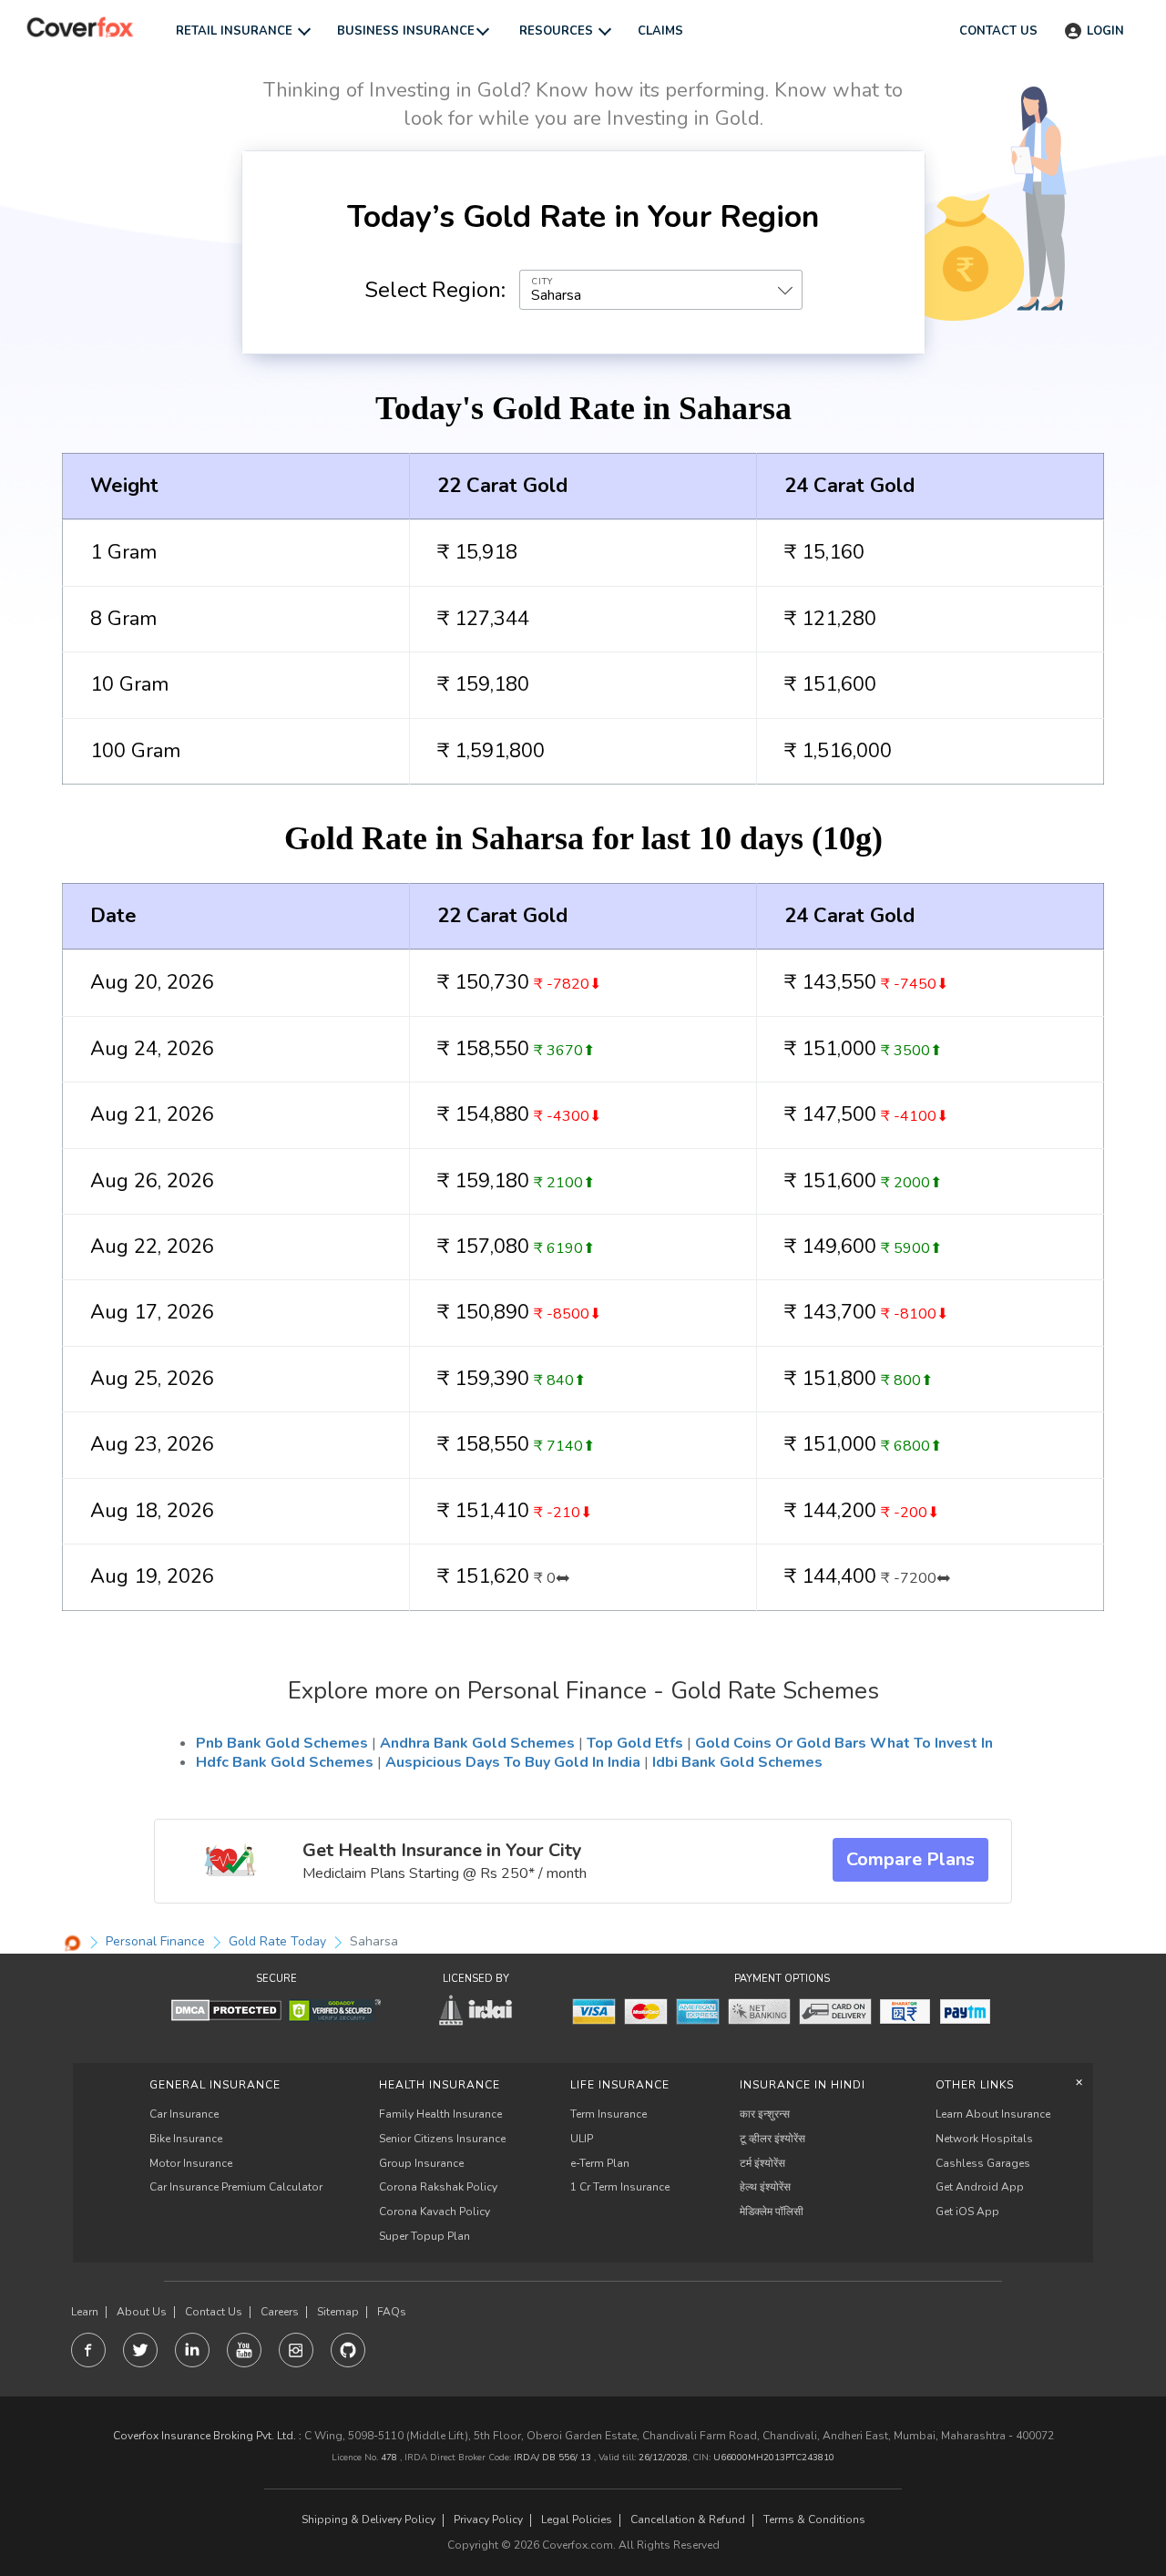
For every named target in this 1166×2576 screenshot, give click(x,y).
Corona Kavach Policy (435, 2212)
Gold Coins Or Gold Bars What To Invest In (844, 1743)
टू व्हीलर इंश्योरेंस (772, 2139)
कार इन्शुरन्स (765, 2114)
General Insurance (215, 2085)
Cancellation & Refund (688, 2520)
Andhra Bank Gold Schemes (477, 1743)
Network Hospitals (984, 2139)
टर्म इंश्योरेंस (762, 2163)
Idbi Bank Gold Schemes (737, 1762)
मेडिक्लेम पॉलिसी (772, 2212)
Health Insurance (440, 2085)
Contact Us (214, 2312)
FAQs (392, 2312)
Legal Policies (577, 2520)
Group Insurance (421, 2163)
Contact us (998, 31)
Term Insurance (609, 2114)
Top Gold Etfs (635, 1743)
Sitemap (338, 2312)
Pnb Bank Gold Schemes (282, 1743)
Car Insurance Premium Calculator (236, 2187)
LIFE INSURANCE (620, 2085)
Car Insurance (184, 2114)
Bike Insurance (186, 2139)
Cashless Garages (983, 2163)
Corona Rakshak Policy (438, 2187)
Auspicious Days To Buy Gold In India (513, 1762)
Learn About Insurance (993, 2114)
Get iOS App (967, 2212)
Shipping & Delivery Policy (368, 2520)
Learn (85, 2312)
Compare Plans (910, 1859)
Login (1105, 31)
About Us (142, 2312)
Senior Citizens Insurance (442, 2139)
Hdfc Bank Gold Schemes (285, 1762)
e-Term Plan (600, 2163)
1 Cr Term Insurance (620, 2187)
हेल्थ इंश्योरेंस (765, 2187)
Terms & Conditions (814, 2520)
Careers (280, 2312)
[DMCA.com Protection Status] (226, 2010)
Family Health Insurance (440, 2114)
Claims (660, 31)
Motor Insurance (191, 2163)
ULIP (582, 2139)
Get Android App (980, 2187)
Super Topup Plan (424, 2236)
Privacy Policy (488, 2520)
